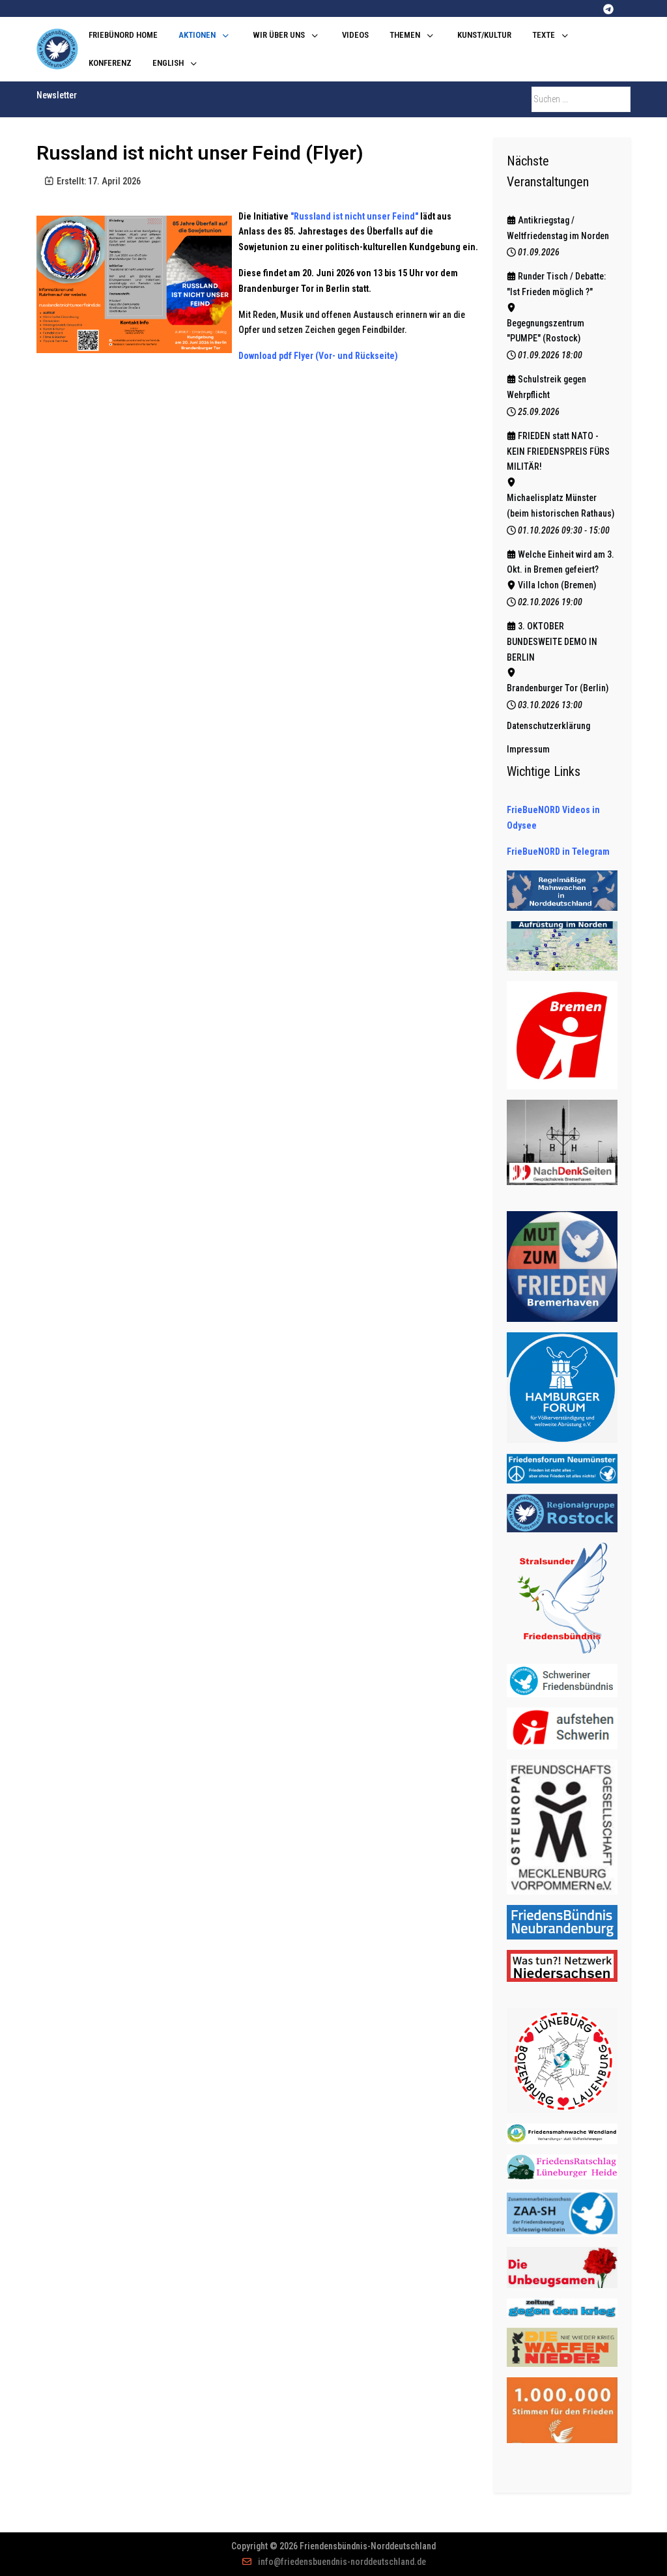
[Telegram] (608, 9)
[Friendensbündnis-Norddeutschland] (57, 49)
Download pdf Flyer (276, 356)
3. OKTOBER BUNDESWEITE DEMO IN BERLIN (552, 642)
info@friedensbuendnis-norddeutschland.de (342, 2562)
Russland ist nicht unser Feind (354, 216)
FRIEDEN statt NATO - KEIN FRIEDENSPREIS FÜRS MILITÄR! (558, 451)
